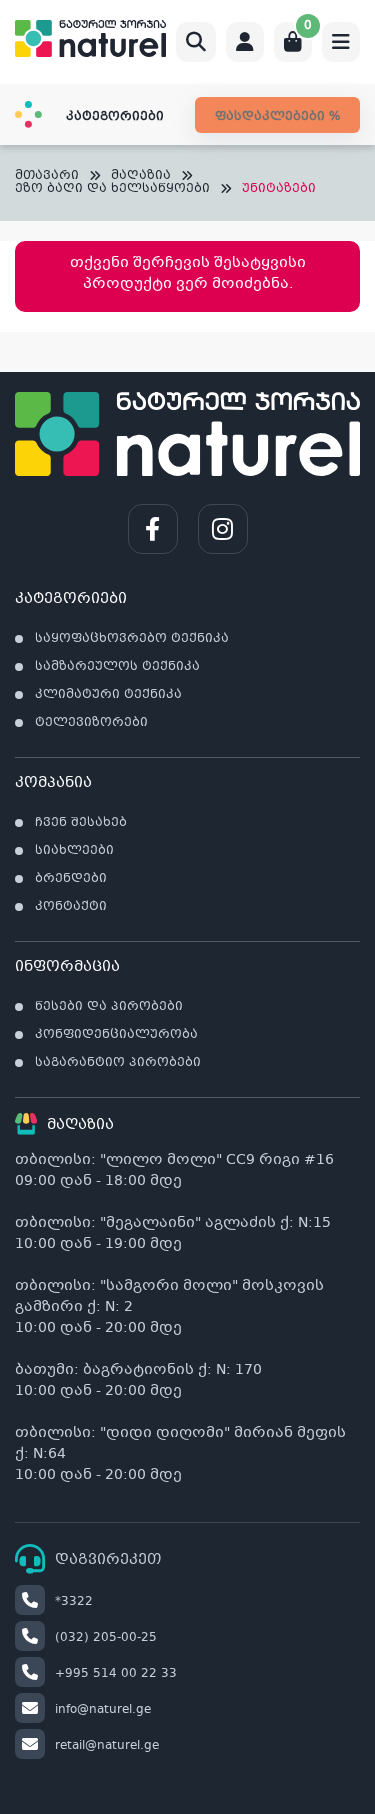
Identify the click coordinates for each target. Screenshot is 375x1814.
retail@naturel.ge (107, 1746)
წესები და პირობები (109, 1007)
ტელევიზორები (91, 723)
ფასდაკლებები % (277, 117)
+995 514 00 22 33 (116, 1674)
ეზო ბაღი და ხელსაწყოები (112, 189)
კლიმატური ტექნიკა (108, 695)
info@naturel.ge (103, 1710)
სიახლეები (74, 851)
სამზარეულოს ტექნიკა (117, 667)
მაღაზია (141, 176)
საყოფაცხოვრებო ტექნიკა (132, 639)
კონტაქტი (71, 907)
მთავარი (47, 176)
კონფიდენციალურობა (116, 1035)
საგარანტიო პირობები (118, 1063)
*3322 (74, 1602)
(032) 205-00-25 (106, 1638)
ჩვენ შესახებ (81, 823)
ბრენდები (71, 879)
